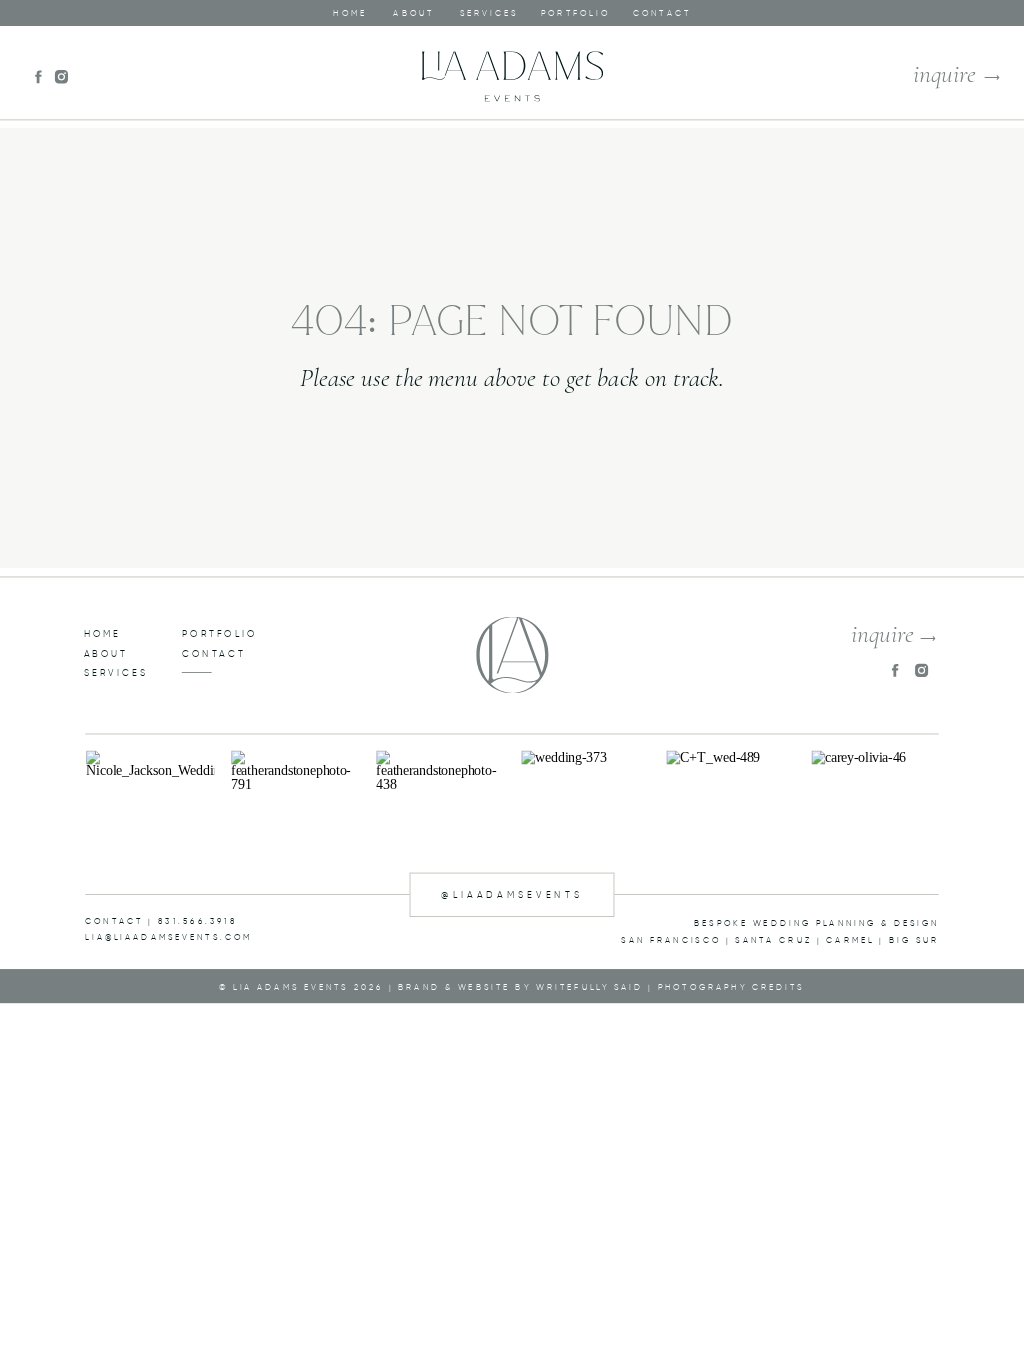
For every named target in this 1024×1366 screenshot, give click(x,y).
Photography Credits (731, 986)
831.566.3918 (198, 920)
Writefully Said (590, 986)
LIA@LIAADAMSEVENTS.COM (168, 937)
